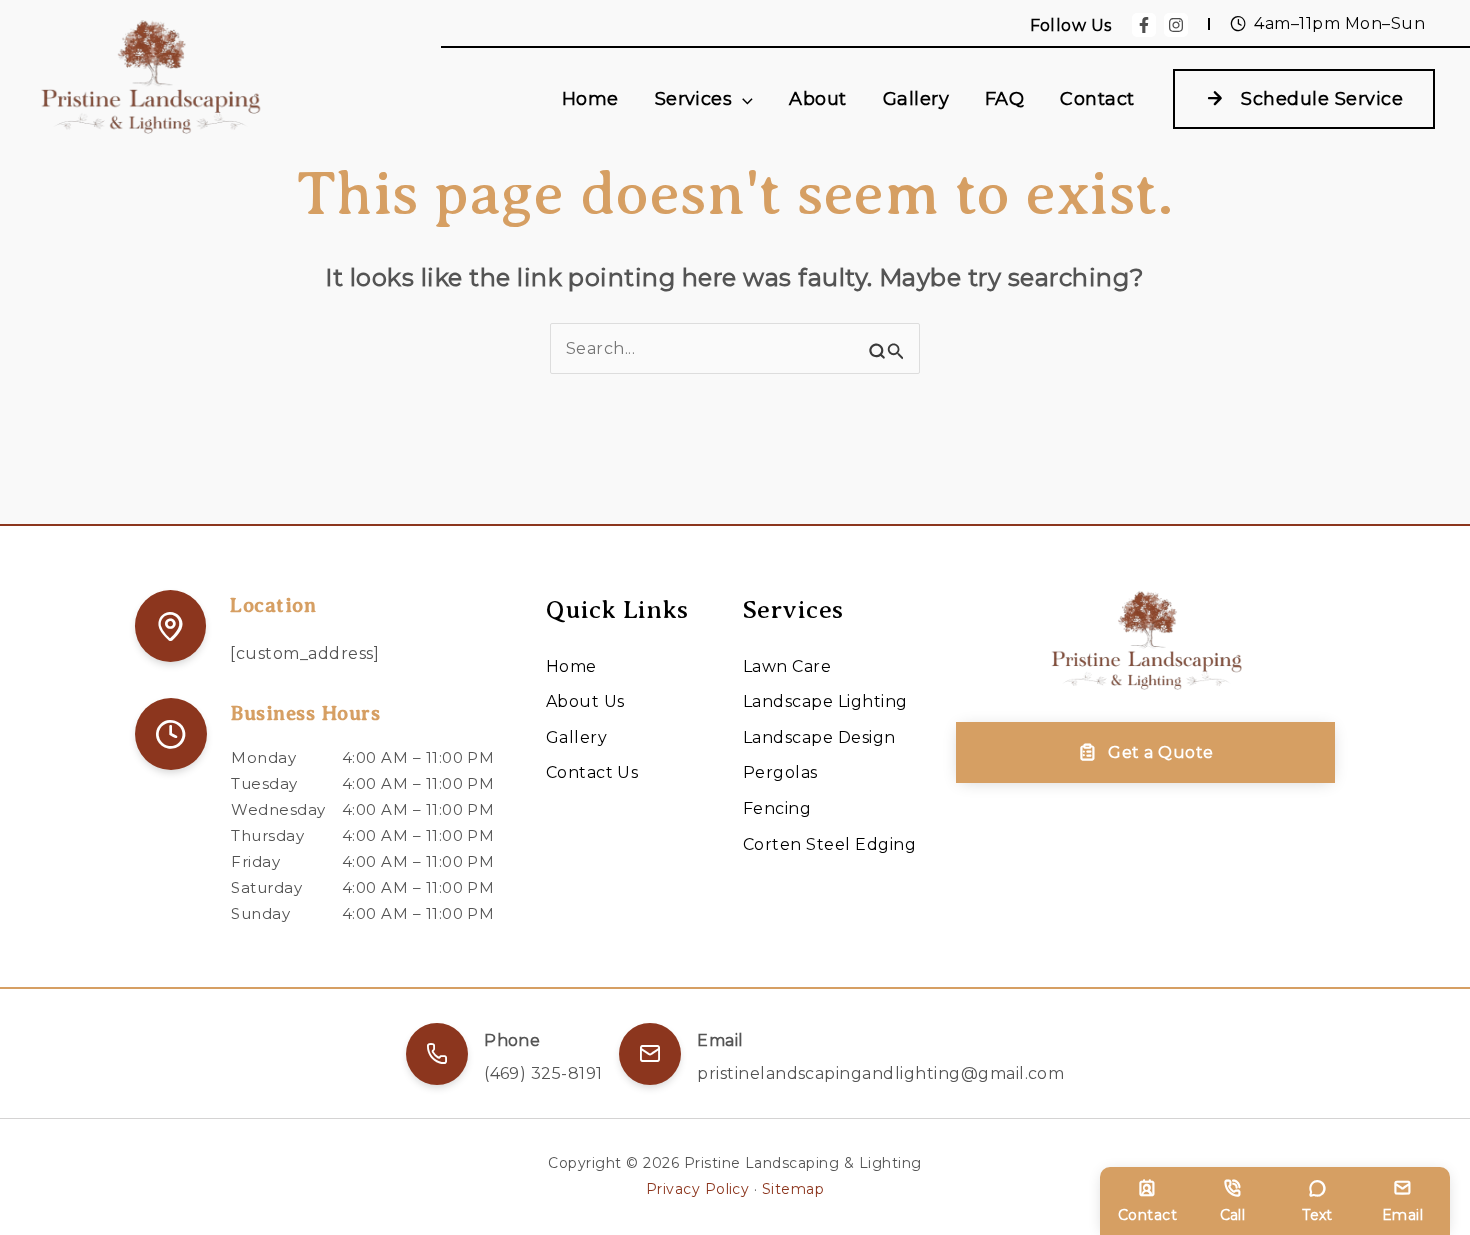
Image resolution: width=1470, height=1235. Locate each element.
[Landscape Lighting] (825, 702)
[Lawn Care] (787, 667)
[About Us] (585, 702)
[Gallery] (576, 738)
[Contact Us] (592, 773)
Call (1233, 1215)
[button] (742, 99)
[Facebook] (1144, 25)
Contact (1147, 1215)
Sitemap (793, 1189)
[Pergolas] (780, 773)
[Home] (571, 667)
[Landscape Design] (819, 738)
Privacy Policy (698, 1189)
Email (1402, 1215)
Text (1317, 1215)
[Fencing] (777, 809)
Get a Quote (1160, 752)
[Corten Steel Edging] (829, 845)
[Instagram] (1176, 25)
